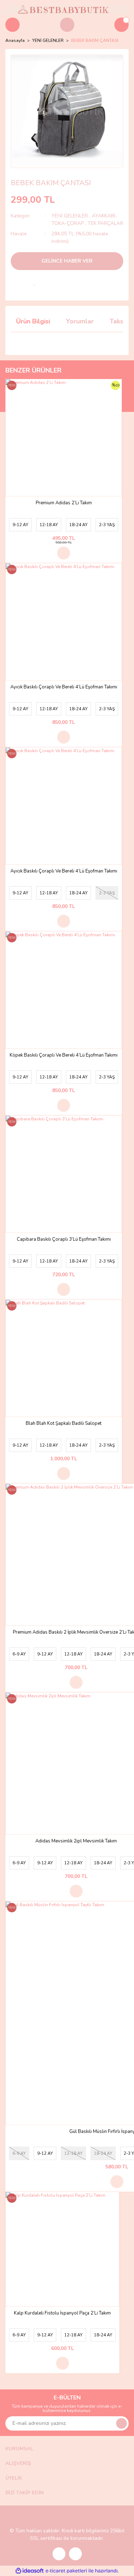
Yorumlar (80, 321)
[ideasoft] (30, 2571)
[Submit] (121, 2423)
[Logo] (67, 9)
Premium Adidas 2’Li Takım (64, 503)
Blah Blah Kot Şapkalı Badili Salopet (64, 1424)
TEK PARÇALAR (105, 223)
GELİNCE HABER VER (67, 261)
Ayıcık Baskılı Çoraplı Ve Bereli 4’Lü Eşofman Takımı (64, 687)
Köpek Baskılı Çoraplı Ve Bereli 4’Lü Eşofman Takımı (64, 1055)
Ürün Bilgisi (33, 321)
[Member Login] (67, 25)
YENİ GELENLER (70, 216)
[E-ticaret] (66, 2571)
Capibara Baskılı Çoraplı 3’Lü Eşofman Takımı (64, 1239)
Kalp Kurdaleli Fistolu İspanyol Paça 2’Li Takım (62, 2313)
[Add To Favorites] (35, 283)
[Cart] (121, 25)
